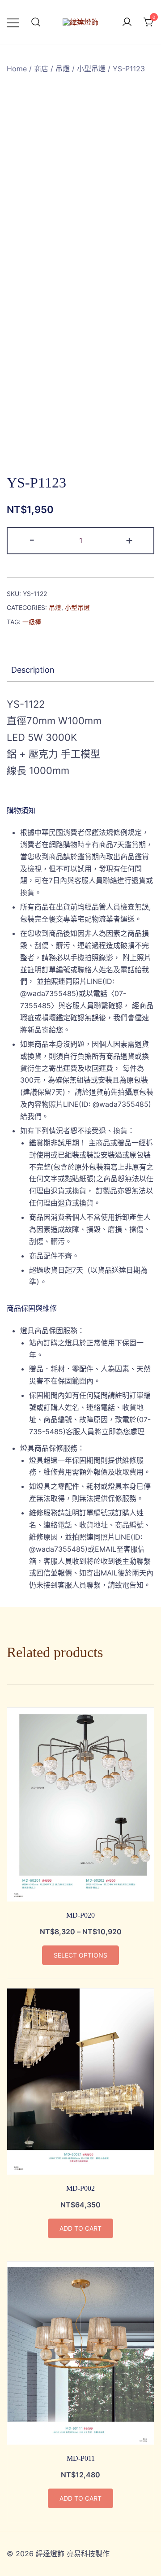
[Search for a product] (36, 22)
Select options (80, 1955)
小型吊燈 (91, 69)
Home (17, 69)
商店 (41, 69)
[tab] (80, 670)
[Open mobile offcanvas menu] (13, 22)
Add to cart (80, 2228)
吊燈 (63, 69)
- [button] (32, 540)
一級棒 (32, 622)
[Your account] (127, 22)
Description (33, 670)
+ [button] (129, 540)
